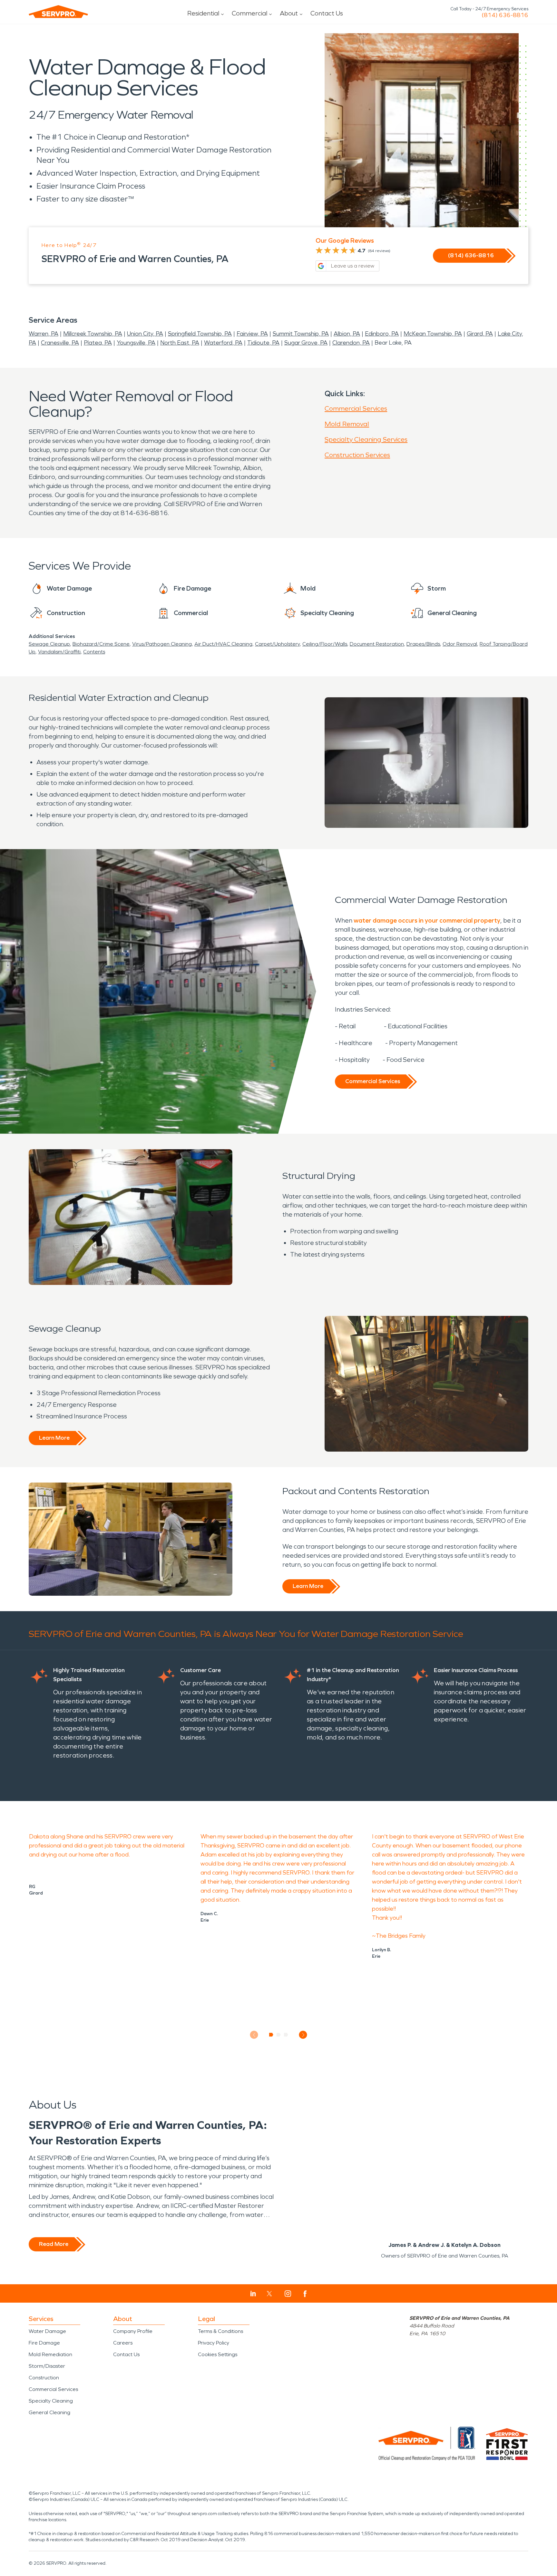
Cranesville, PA (60, 343)
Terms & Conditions (220, 2331)
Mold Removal (347, 424)
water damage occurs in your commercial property (427, 920)
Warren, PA (44, 334)
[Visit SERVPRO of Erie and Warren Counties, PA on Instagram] (288, 2294)
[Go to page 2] (279, 2035)
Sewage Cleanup (49, 644)
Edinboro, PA (382, 334)
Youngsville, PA (136, 343)
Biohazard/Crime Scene (101, 644)
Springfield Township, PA (200, 334)
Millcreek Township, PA (93, 334)
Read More (54, 2244)
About (289, 13)
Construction (44, 2378)
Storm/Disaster (47, 2366)
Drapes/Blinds (423, 644)
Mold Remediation (50, 2354)
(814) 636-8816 (505, 15)
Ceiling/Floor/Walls (325, 644)
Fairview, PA (252, 334)
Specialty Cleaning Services (366, 439)
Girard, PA (480, 334)
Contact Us (327, 13)
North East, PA (180, 343)
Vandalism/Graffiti (59, 652)
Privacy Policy (214, 2343)
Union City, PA (145, 334)
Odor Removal (460, 644)
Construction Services (357, 455)
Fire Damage (44, 2343)
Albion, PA (347, 334)
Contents (94, 652)
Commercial (249, 13)
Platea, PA (98, 343)
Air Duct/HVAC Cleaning (223, 644)
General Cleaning (49, 2412)
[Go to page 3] (286, 2035)
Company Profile (133, 2331)
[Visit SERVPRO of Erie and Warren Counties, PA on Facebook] (305, 2294)
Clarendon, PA (351, 343)
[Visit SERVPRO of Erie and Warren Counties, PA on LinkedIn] (253, 2294)
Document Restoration (377, 644)
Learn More (54, 1438)
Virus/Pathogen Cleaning (162, 644)
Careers (123, 2343)
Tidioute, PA (263, 343)
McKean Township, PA (433, 334)
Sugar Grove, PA (306, 343)
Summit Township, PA (301, 334)
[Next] (303, 2035)
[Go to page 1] (271, 2035)
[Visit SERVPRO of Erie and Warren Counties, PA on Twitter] (269, 2294)
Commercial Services (356, 408)
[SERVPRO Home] (58, 12)
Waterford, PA (223, 343)
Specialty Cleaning (51, 2401)
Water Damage (47, 2331)
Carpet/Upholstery (277, 644)
